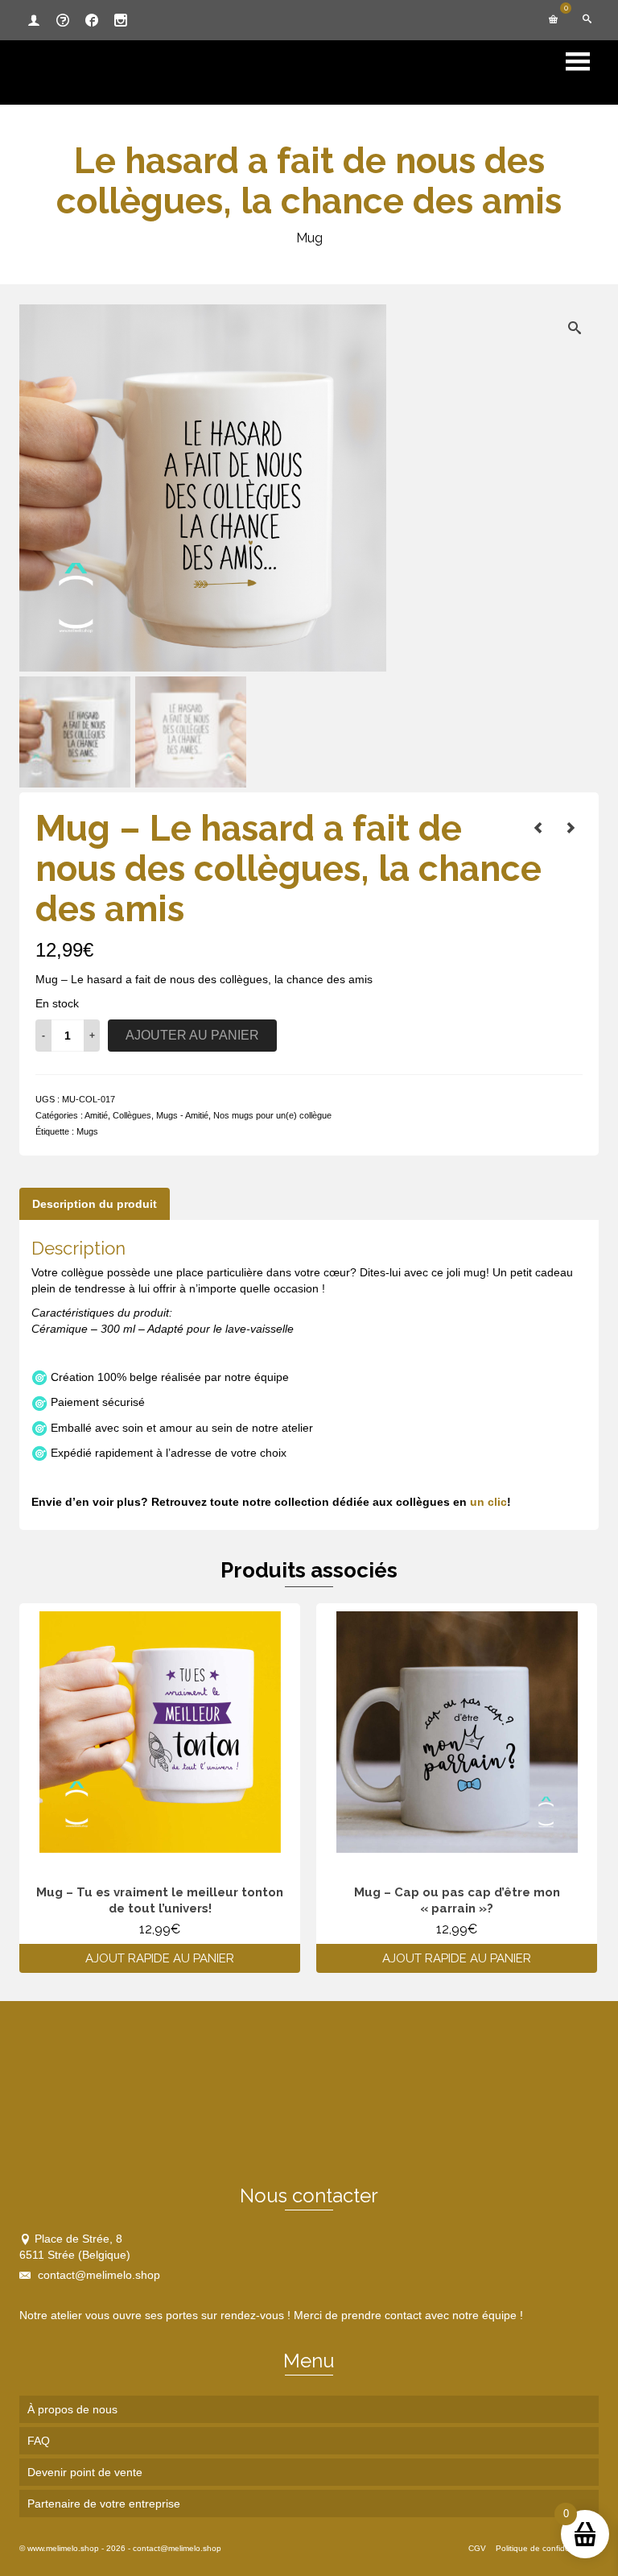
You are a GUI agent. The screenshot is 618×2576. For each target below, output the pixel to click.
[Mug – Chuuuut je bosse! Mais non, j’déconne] (571, 828)
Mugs (87, 1131)
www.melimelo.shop (63, 2548)
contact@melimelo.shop (97, 2275)
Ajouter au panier (192, 1035)
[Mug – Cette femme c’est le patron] (538, 828)
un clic (488, 1502)
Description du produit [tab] (95, 1204)
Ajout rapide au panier (160, 1958)
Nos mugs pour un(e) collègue (272, 1115)
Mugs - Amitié (182, 1115)
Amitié (96, 1115)
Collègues (132, 1115)
